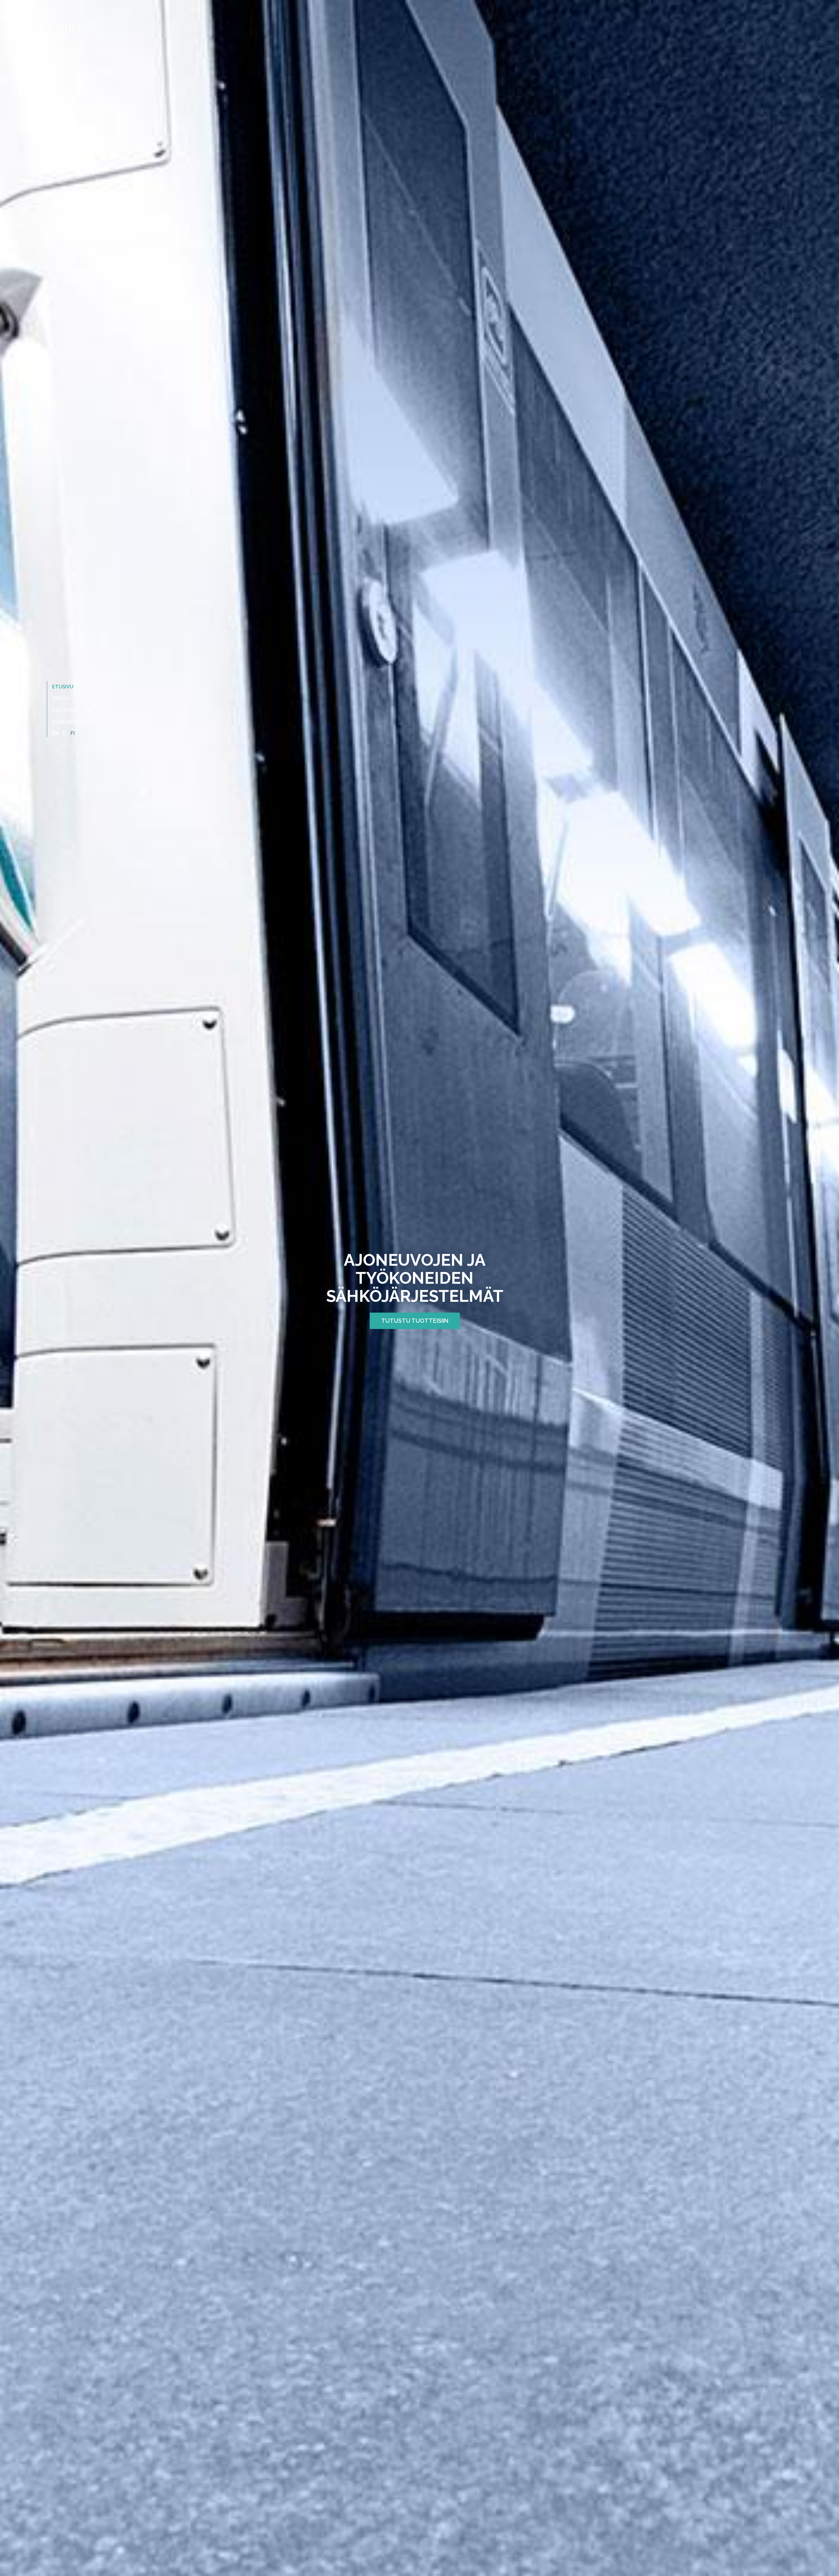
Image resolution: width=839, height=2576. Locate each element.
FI (73, 733)
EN (55, 733)
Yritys (61, 699)
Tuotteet (67, 710)
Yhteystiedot (71, 722)
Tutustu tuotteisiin (415, 1321)
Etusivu (63, 687)
